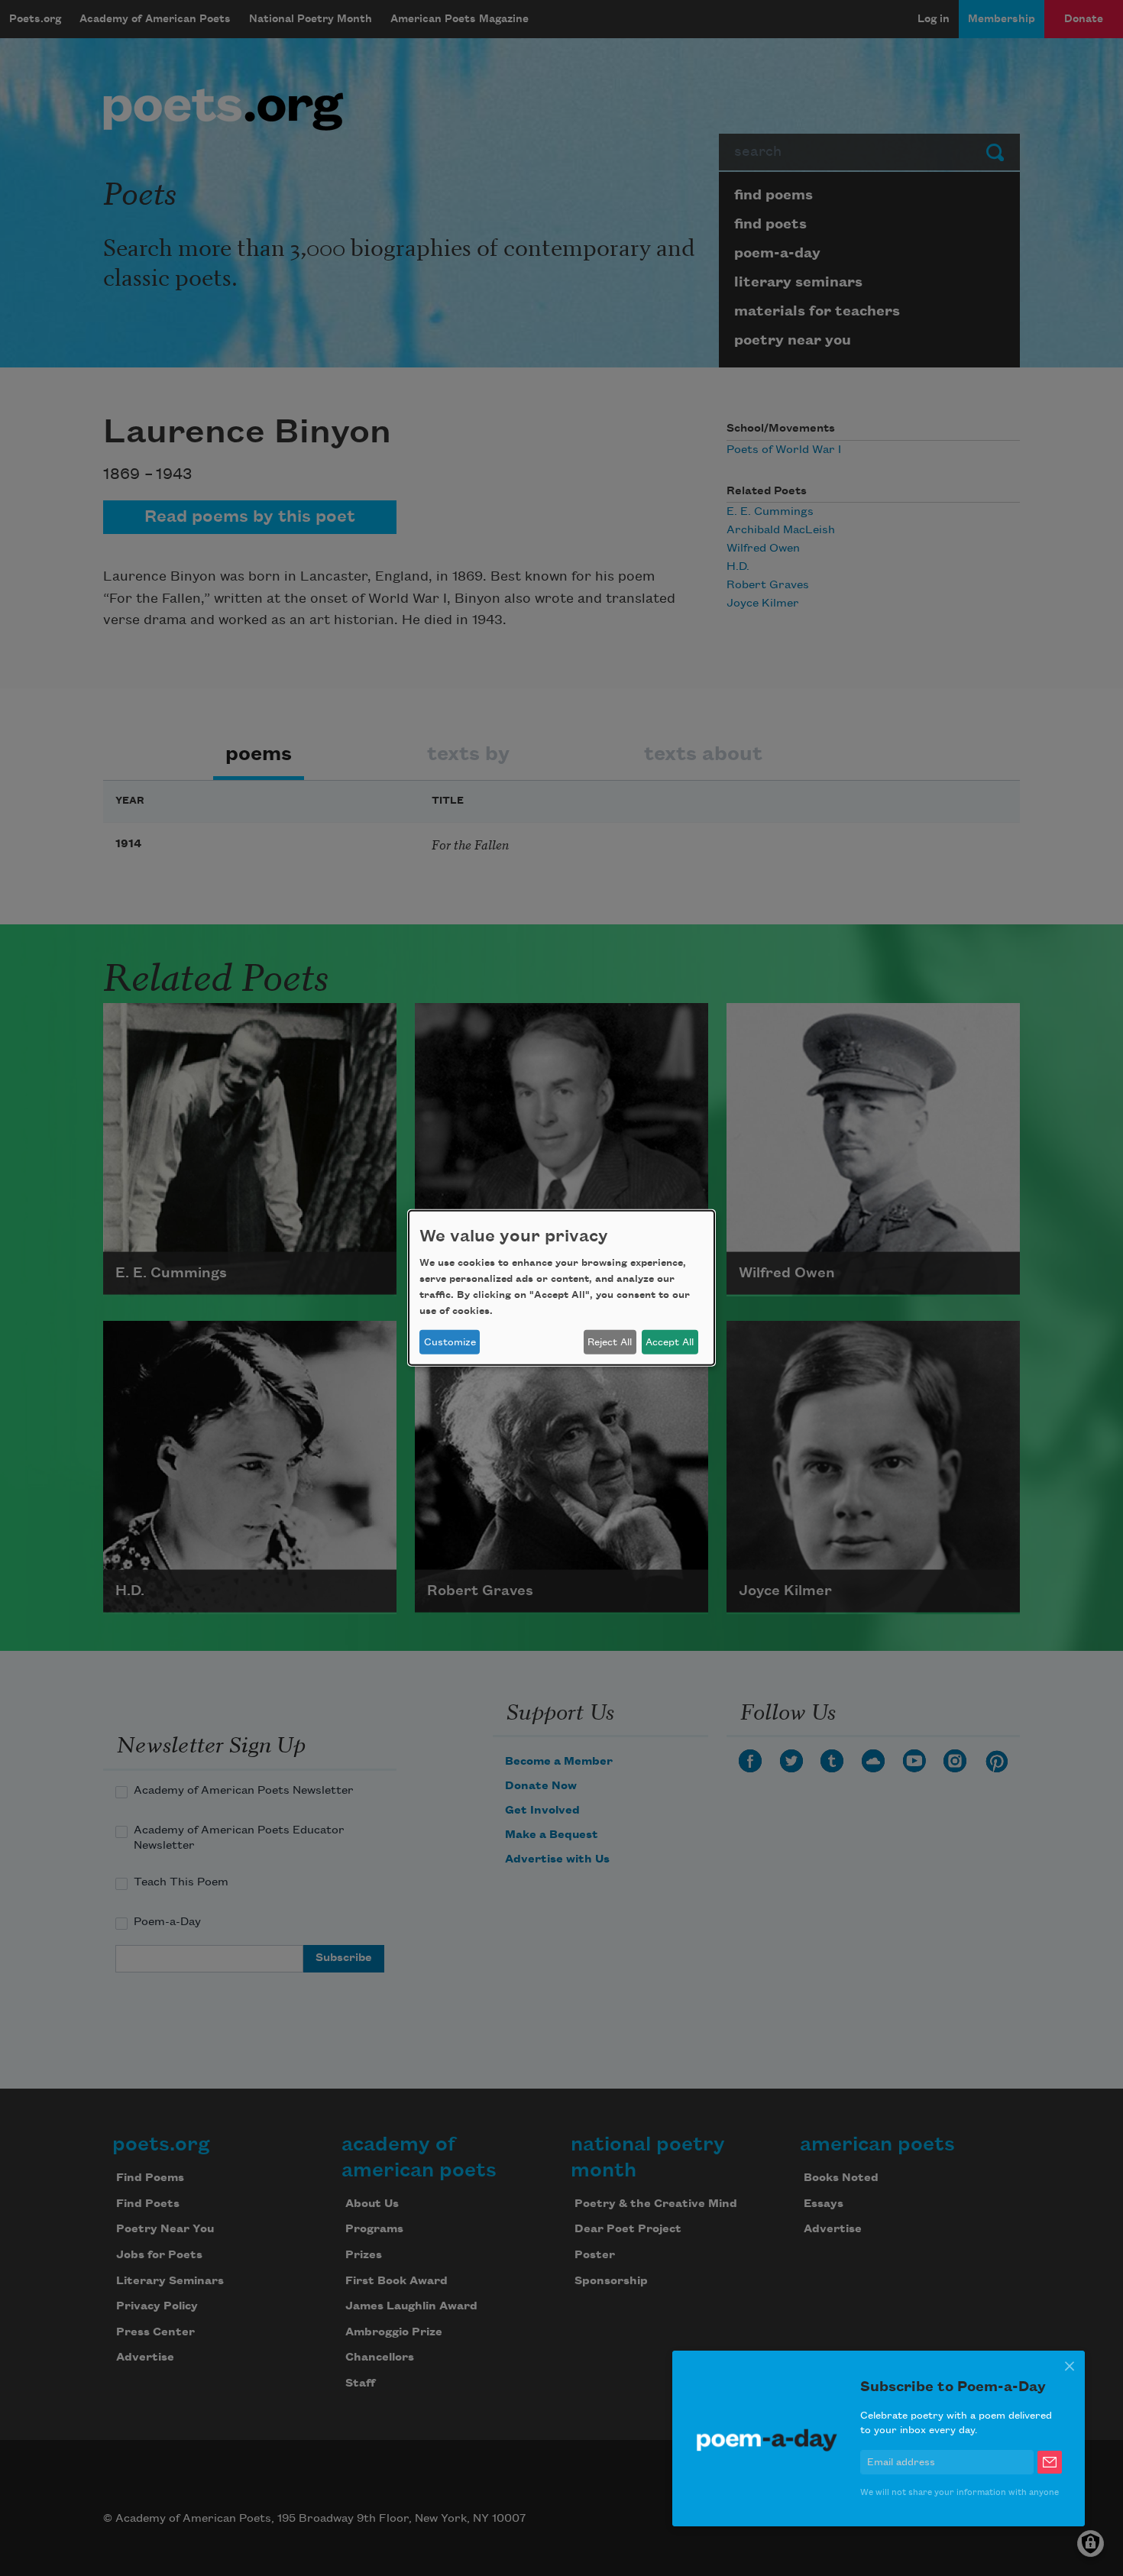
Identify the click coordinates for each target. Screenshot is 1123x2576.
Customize (450, 1342)
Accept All (670, 1342)
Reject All (610, 1342)
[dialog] (561, 1288)
